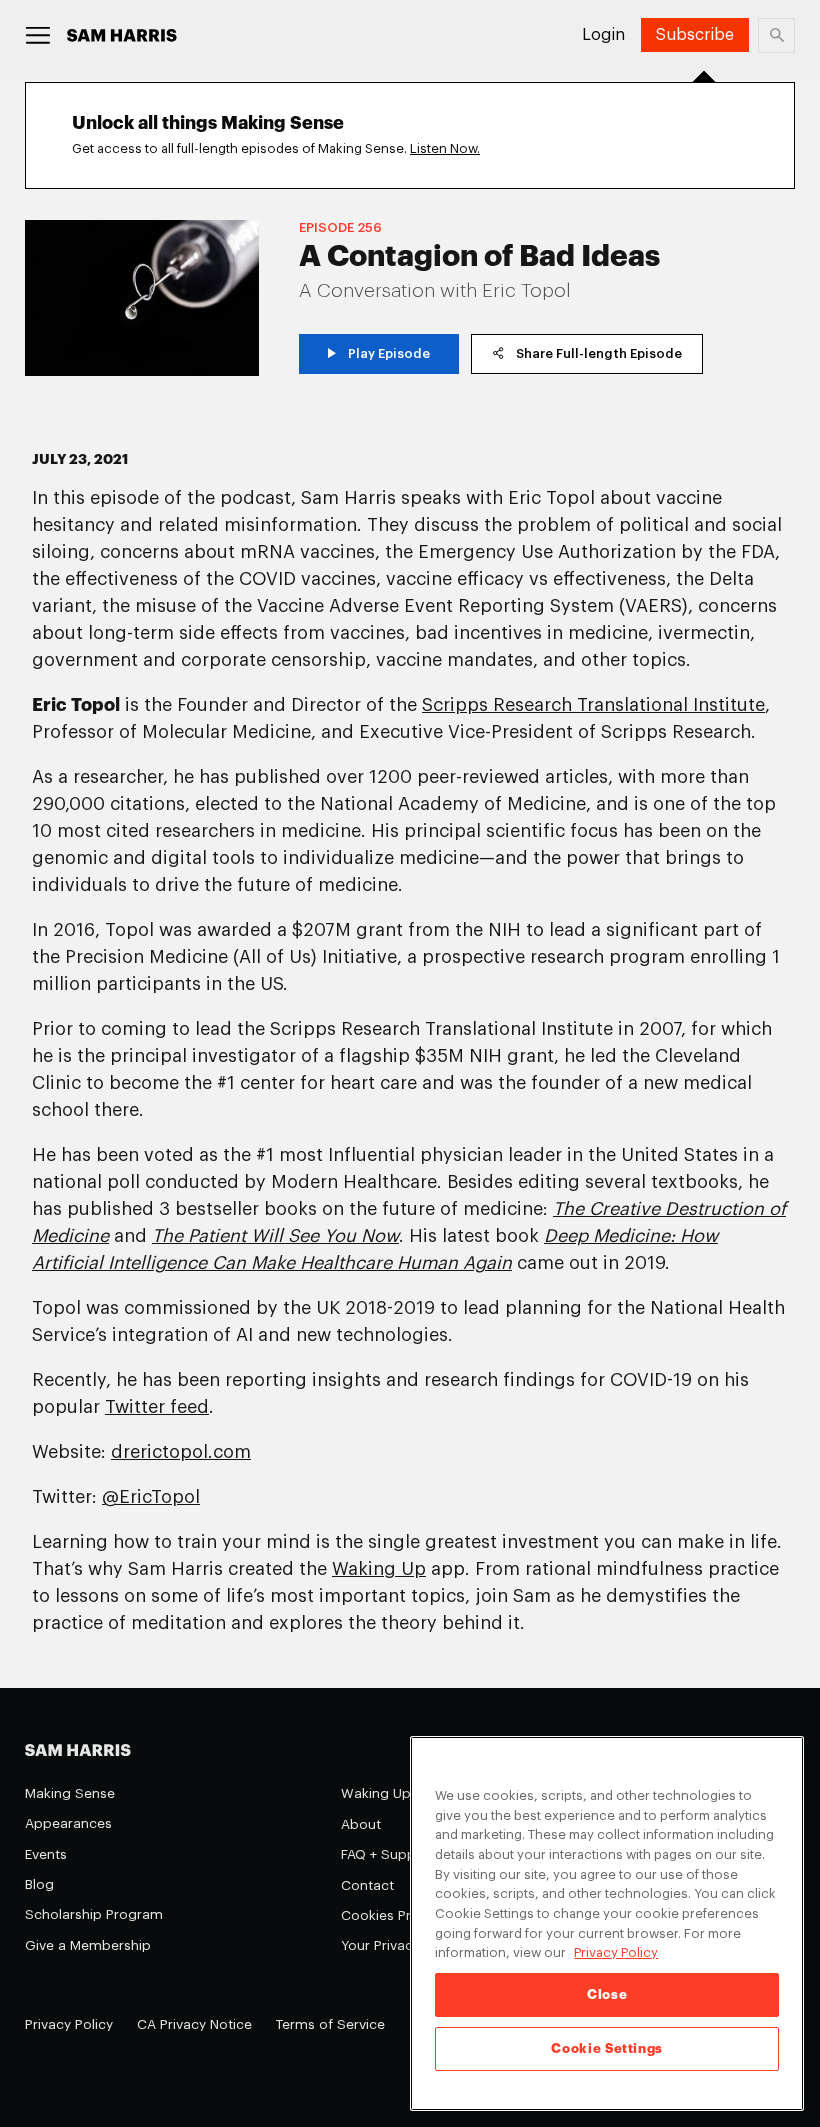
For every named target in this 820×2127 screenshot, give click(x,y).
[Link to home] (122, 35)
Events (46, 1854)
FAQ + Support (388, 1854)
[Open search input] (776, 35)
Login (603, 35)
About (361, 1824)
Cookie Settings (607, 2048)
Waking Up (376, 1793)
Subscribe (695, 35)
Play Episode (389, 353)
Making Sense (70, 1793)
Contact (367, 1885)
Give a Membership (88, 1945)
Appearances (68, 1823)
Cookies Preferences (408, 1915)
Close (607, 1994)
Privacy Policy (69, 2024)
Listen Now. (445, 148)
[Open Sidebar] (38, 35)
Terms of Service (330, 2024)
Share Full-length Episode (599, 353)
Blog (39, 1884)
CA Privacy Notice (194, 2024)
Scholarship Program (94, 1914)
